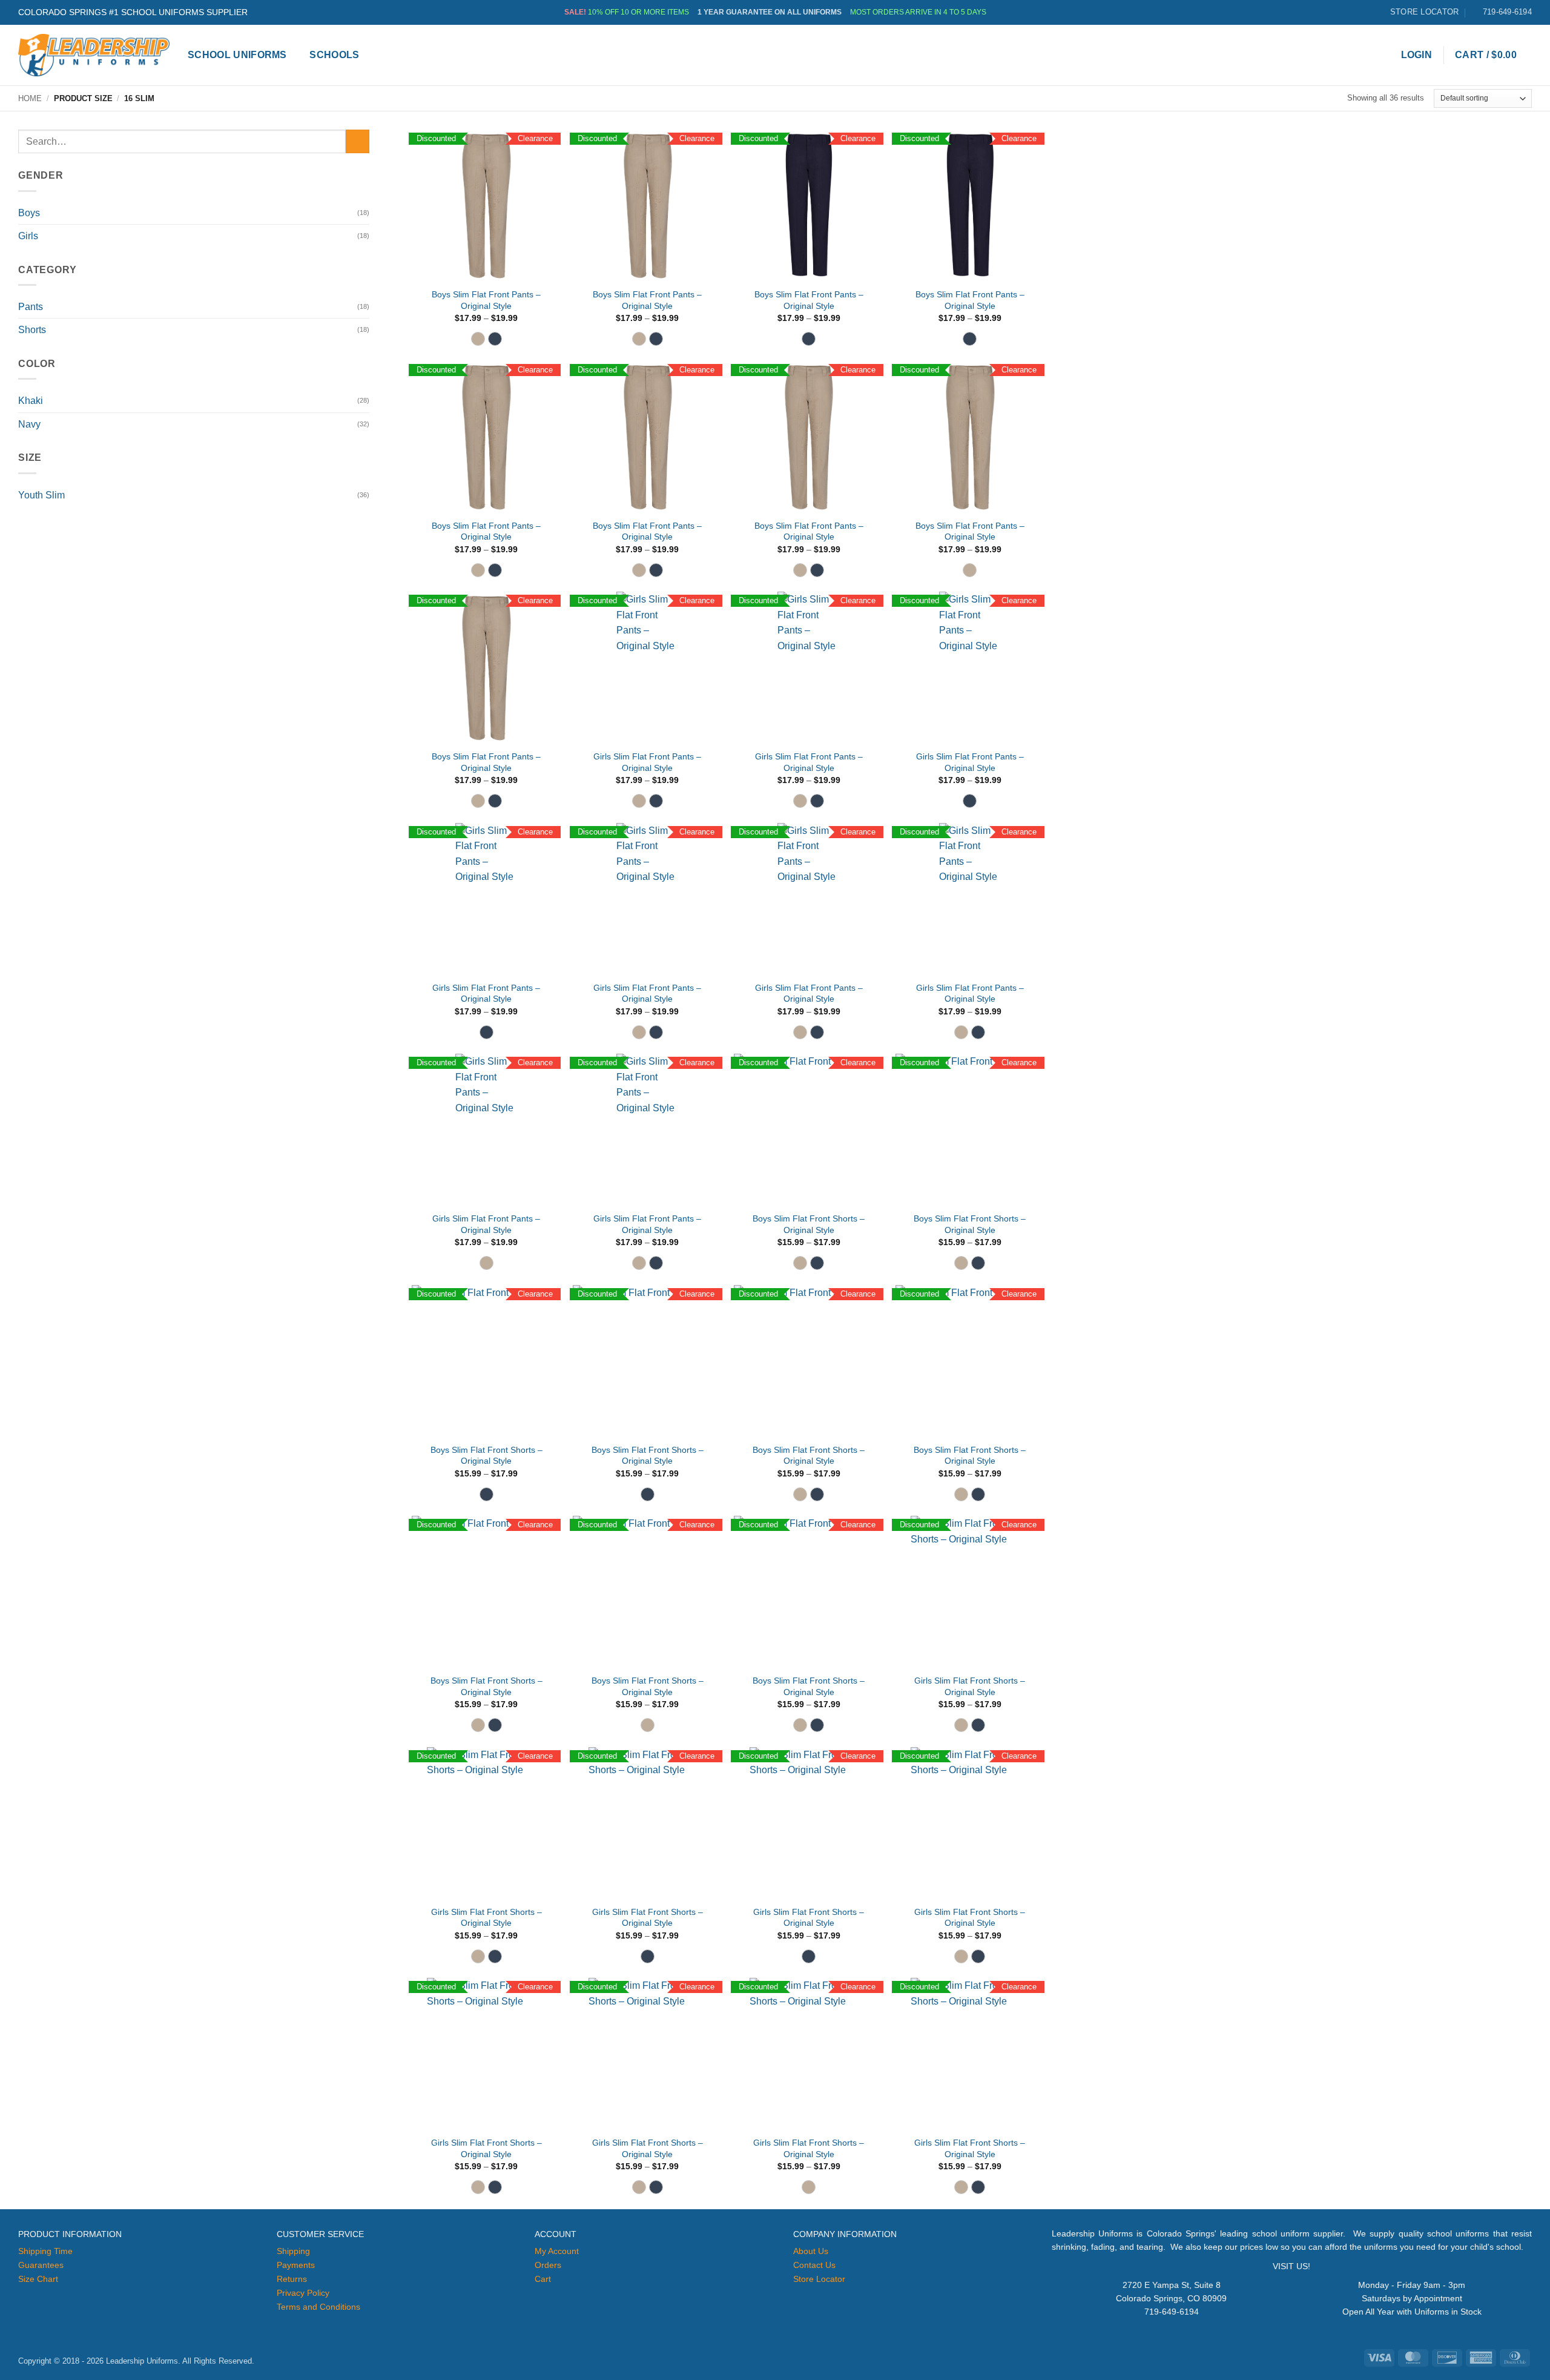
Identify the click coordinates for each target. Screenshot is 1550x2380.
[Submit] (358, 141)
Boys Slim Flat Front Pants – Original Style (486, 300)
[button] (1417, 55)
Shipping (293, 2251)
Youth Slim (41, 495)
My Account (557, 2251)
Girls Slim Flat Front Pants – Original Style (647, 762)
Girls (28, 236)
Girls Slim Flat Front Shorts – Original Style (970, 1686)
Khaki (31, 401)
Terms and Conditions (318, 2307)
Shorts (32, 330)
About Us (811, 2251)
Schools (334, 55)
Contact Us (814, 2265)
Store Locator (819, 2279)
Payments (296, 2265)
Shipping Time (45, 2251)
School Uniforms (237, 55)
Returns (292, 2279)
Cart (543, 2279)
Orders (548, 2265)
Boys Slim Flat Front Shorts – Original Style (809, 1224)
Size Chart (38, 2279)
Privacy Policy (303, 2293)
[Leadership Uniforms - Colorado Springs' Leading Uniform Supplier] (94, 55)
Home (30, 98)
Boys (29, 213)
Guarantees (41, 2265)
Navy (29, 424)
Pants (31, 307)
